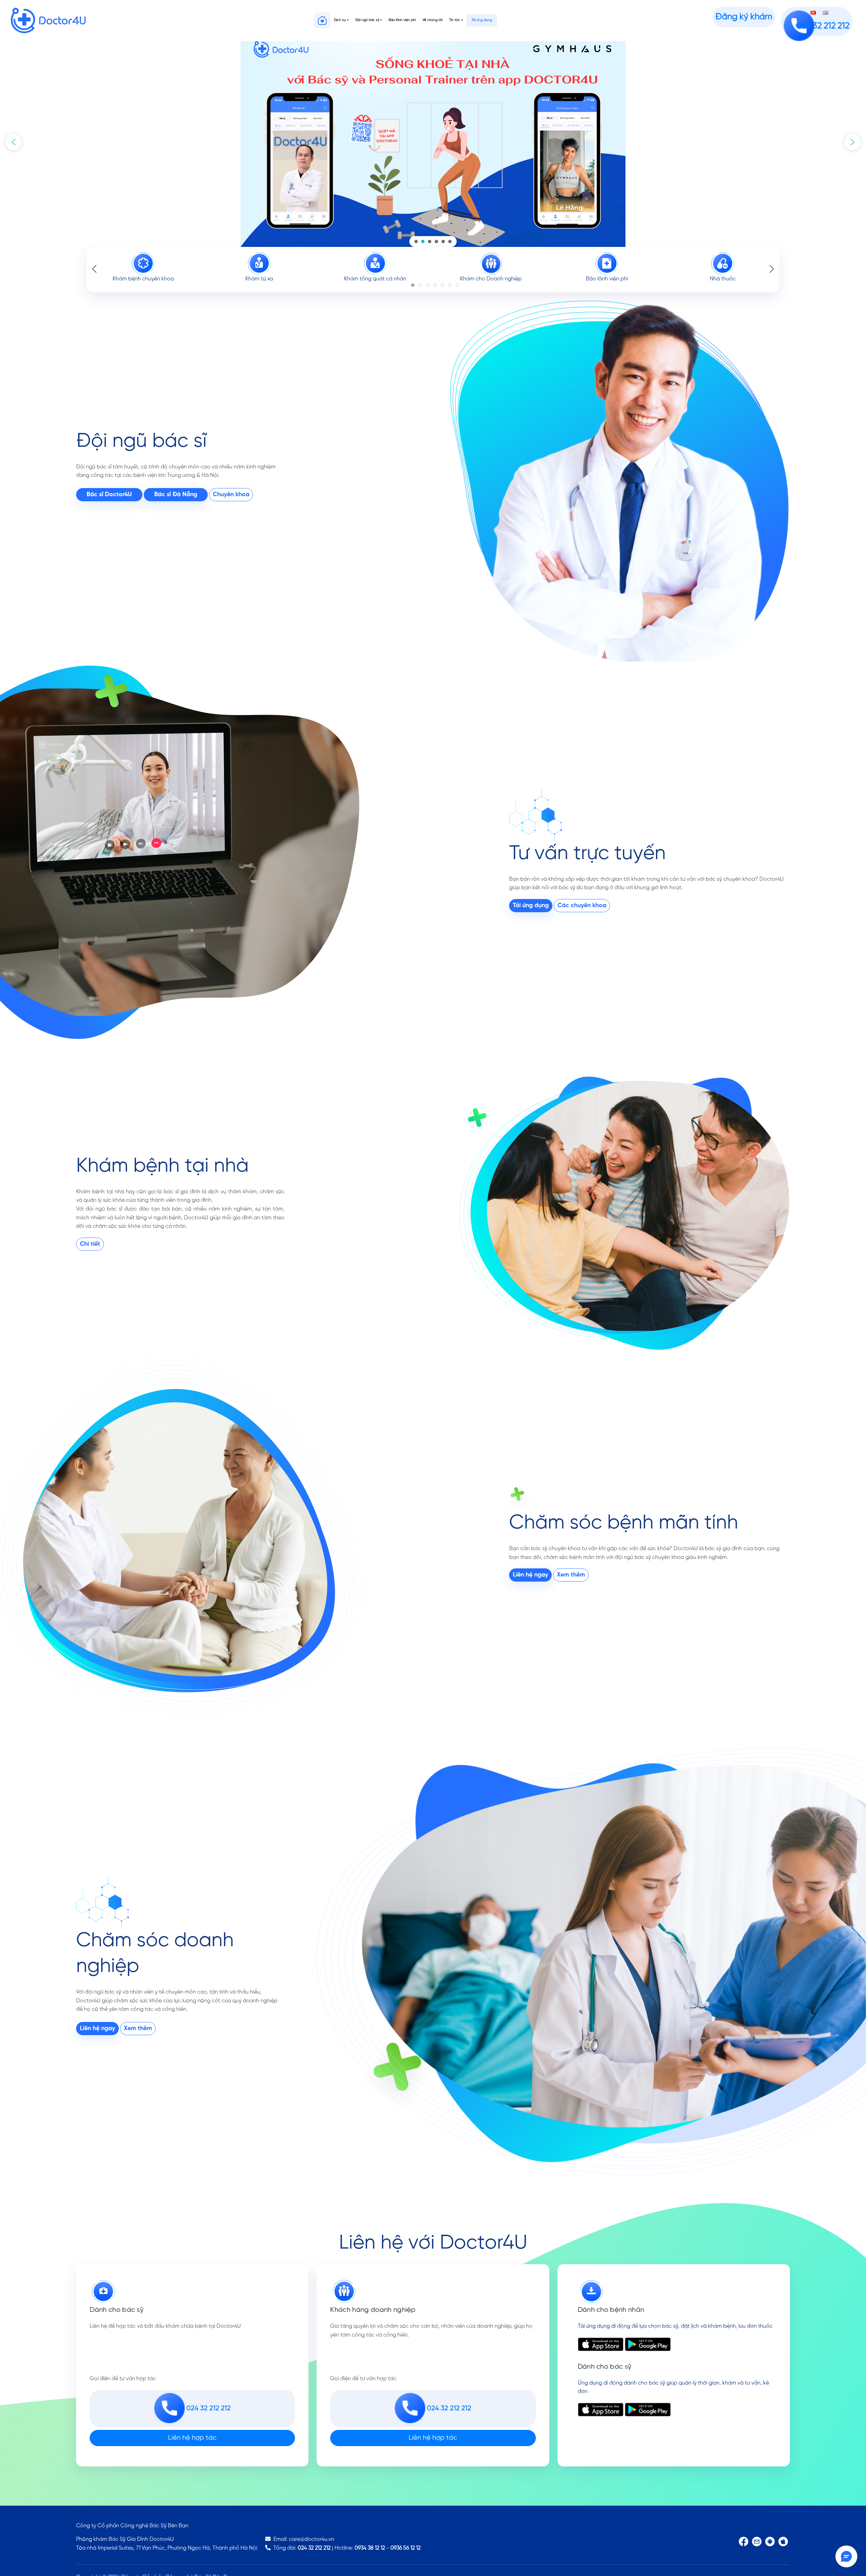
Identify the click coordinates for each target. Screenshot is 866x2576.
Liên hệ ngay (530, 1575)
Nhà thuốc (723, 279)
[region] (433, 142)
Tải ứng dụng (482, 20)
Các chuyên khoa (582, 906)
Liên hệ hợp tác (192, 2438)
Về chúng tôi (432, 20)
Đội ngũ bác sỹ (367, 20)
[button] (14, 142)
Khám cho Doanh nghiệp (491, 279)
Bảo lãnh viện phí (402, 20)
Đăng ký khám (744, 17)
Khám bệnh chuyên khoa (143, 279)
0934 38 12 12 (370, 2548)
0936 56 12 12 (405, 2548)
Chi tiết (90, 1244)
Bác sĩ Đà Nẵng (176, 495)
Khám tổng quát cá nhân (375, 279)
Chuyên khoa (231, 495)
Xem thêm (571, 1575)
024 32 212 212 (314, 2548)
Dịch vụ (340, 20)
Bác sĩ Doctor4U (109, 495)
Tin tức (455, 20)
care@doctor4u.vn (312, 2539)
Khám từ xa (259, 279)
